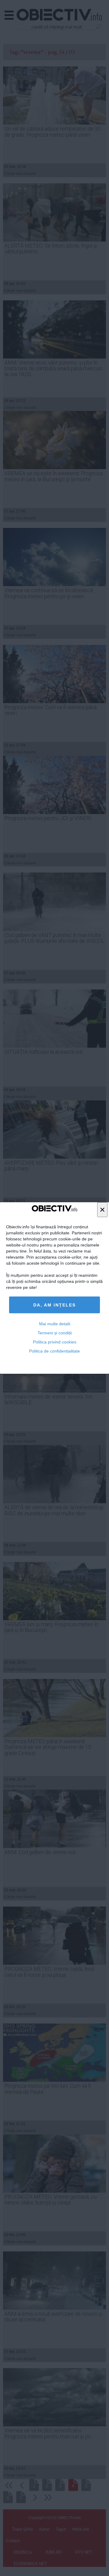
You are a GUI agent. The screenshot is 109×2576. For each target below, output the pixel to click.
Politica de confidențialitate (54, 1351)
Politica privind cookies (55, 1342)
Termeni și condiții (55, 1333)
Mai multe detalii (55, 1324)
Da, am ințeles (54, 1305)
